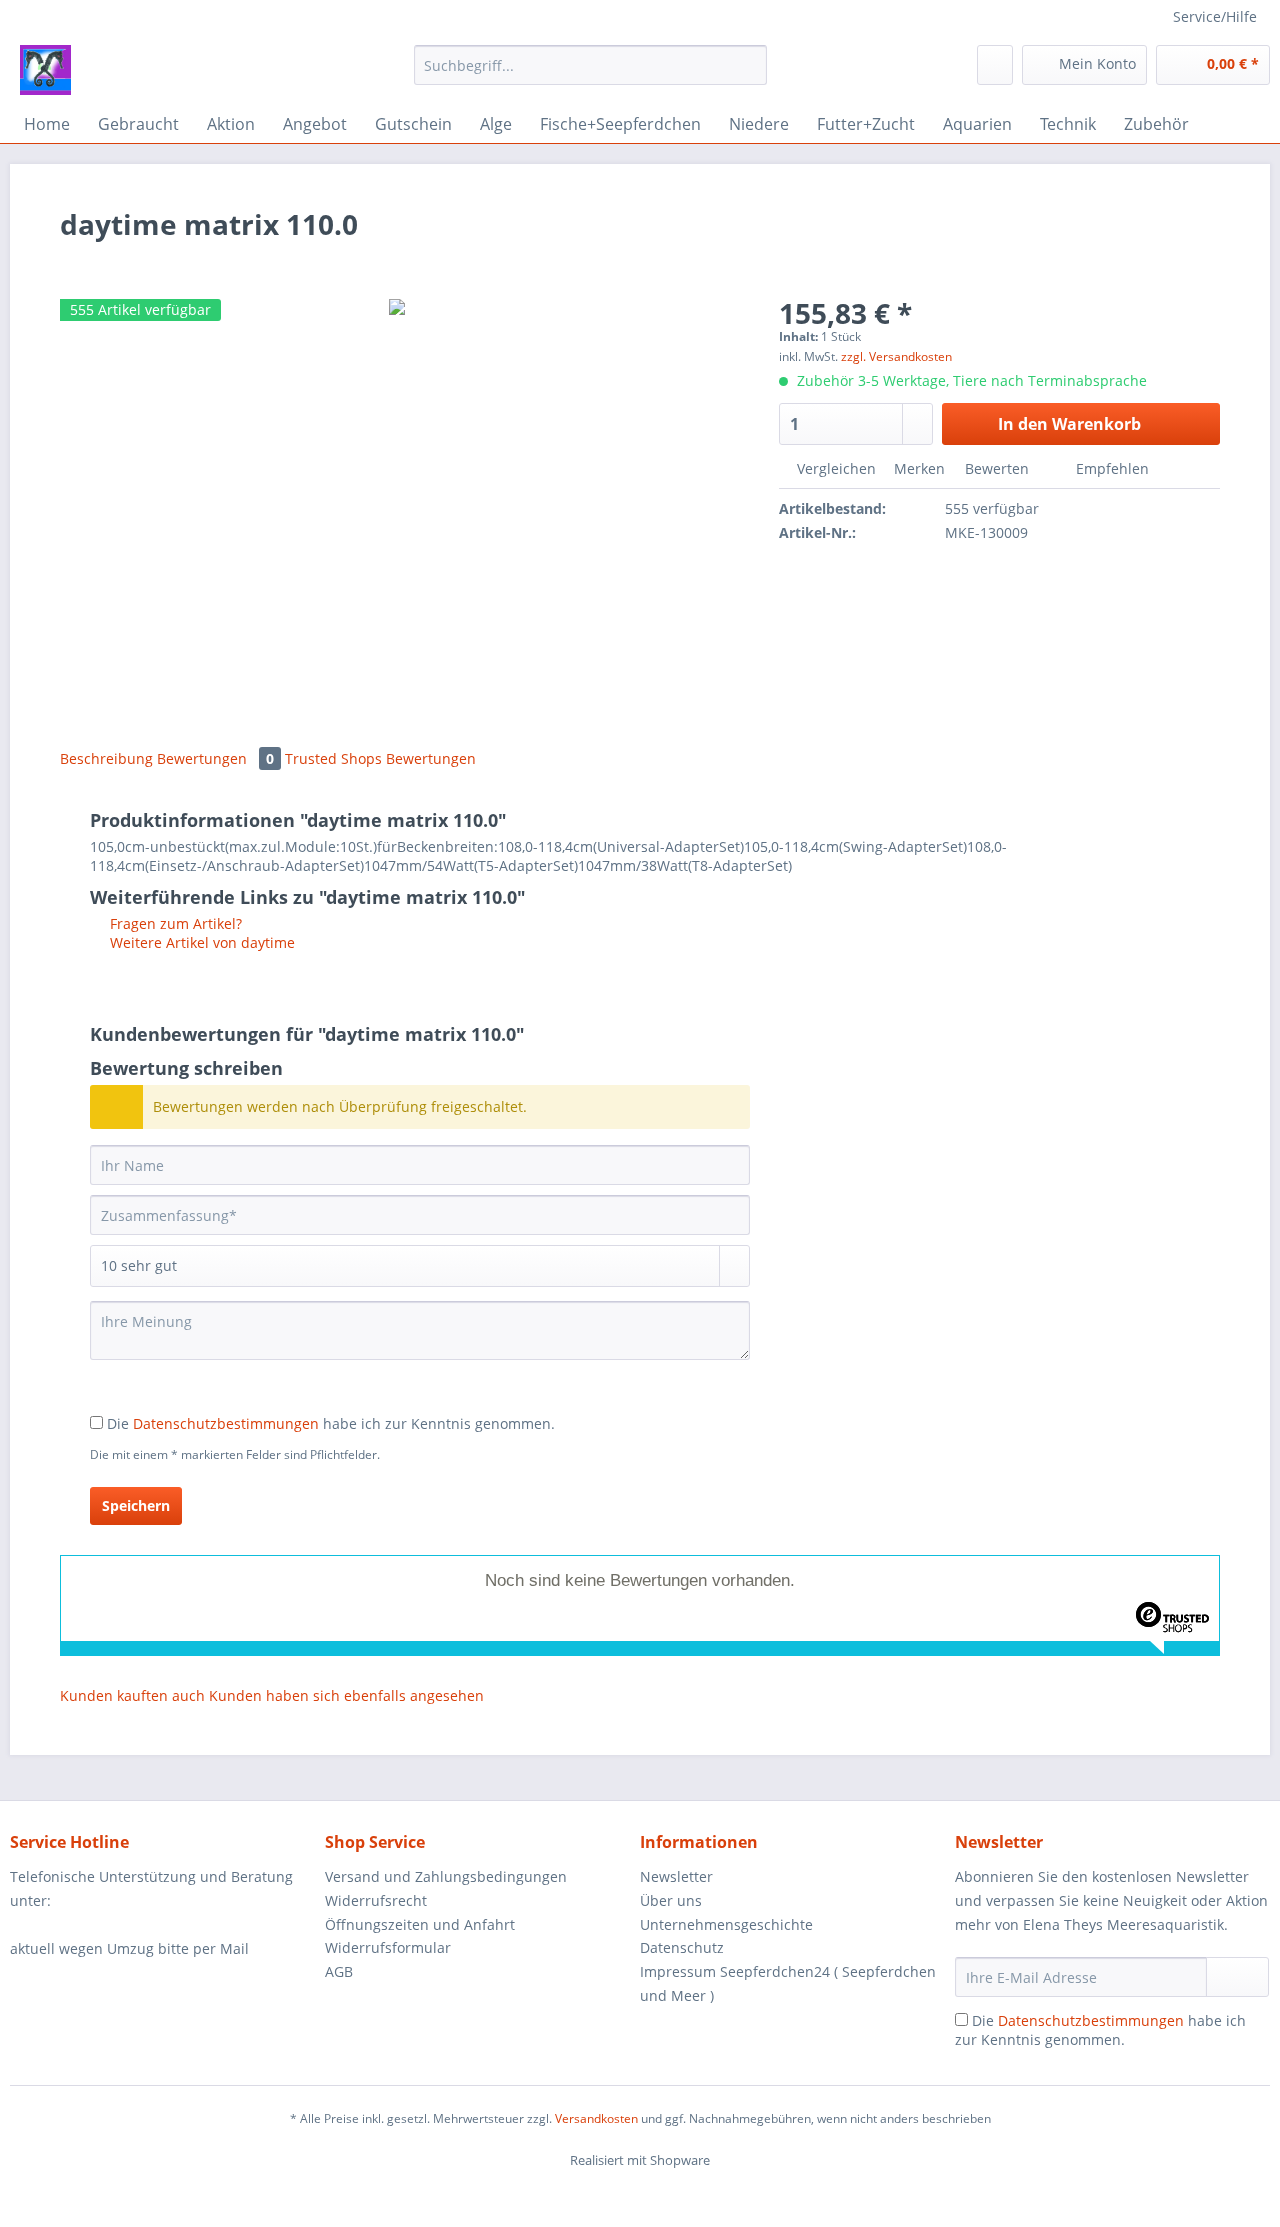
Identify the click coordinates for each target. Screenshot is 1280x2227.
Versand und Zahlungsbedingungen (446, 1876)
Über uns (671, 1900)
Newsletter (676, 1876)
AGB (339, 1971)
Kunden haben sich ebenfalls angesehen (346, 1695)
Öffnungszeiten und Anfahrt (420, 1924)
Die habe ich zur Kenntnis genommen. (331, 1423)
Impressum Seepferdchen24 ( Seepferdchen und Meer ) (788, 1983)
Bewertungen (215, 758)
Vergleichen (834, 468)
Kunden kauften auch (132, 1695)
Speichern (136, 1505)
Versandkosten (596, 2118)
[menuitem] (590, 74)
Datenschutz (682, 1947)
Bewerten (997, 468)
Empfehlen (1110, 468)
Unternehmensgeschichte (726, 1924)
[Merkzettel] (995, 65)
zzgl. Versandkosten (896, 356)
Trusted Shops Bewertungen (380, 758)
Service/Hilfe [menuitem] (1215, 16)
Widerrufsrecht (376, 1900)
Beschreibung (106, 758)
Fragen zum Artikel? (174, 923)
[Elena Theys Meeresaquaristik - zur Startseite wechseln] (45, 70)
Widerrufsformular (388, 1947)
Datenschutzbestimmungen (226, 1423)
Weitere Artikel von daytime (200, 942)
